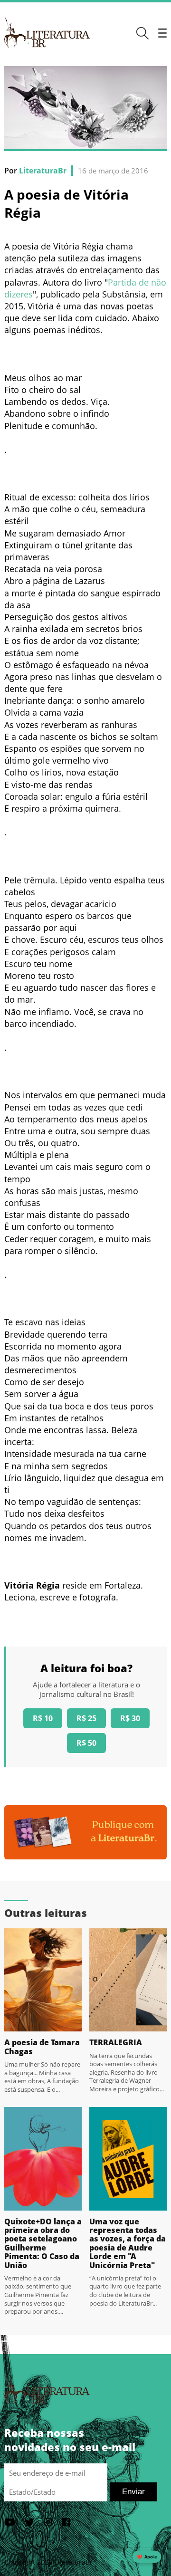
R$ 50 (86, 1743)
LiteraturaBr (43, 171)
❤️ (147, 2557)
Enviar (133, 2492)
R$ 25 (86, 1718)
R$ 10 (43, 1718)
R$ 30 (130, 1718)
